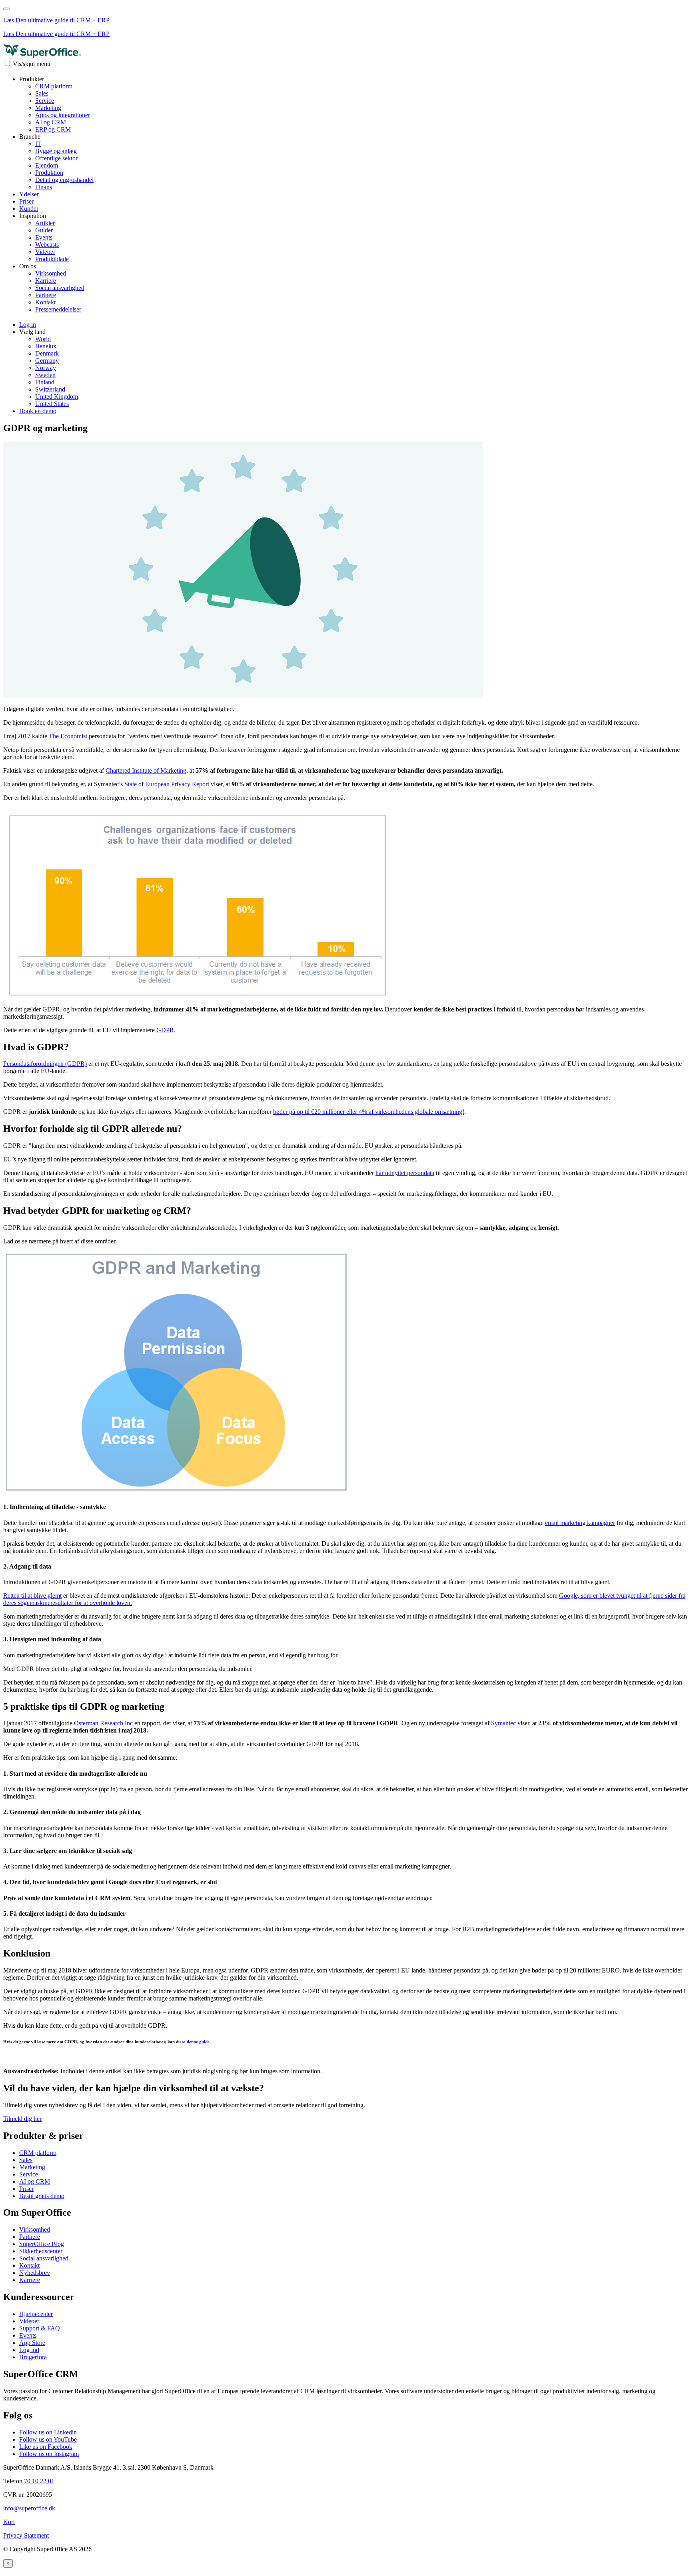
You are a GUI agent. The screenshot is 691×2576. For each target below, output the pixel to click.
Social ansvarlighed (60, 288)
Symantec (503, 1723)
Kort (9, 2522)
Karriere (46, 281)
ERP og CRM (53, 129)
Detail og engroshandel (64, 180)
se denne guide (196, 2042)
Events (44, 237)
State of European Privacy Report (167, 784)
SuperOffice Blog (42, 2244)
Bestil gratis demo (42, 2196)
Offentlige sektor (56, 158)
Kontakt (45, 302)
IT (38, 144)
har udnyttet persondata (405, 1173)
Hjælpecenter (36, 2314)
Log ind (29, 2350)
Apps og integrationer (63, 115)
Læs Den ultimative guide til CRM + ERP (56, 20)
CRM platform (54, 86)
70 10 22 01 (39, 2481)
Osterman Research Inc (103, 1723)
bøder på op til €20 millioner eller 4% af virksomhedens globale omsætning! (369, 1112)
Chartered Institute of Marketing (146, 770)
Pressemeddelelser (58, 309)
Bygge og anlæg (56, 151)
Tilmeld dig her (22, 2119)
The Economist (68, 736)
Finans (44, 187)
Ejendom (47, 165)
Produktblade (52, 259)
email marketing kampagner (580, 1523)
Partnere (46, 295)
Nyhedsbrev (35, 2273)
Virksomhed (51, 273)
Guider (44, 230)
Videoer (45, 252)
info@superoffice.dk (29, 2508)
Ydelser (29, 194)
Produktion (49, 173)
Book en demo (38, 411)
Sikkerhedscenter (41, 2251)
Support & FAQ (40, 2328)
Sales (42, 93)
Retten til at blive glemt (32, 1596)
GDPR (165, 1030)
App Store (32, 2343)
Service (45, 101)
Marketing (48, 108)
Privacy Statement (26, 2535)
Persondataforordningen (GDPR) (45, 1064)
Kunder (29, 209)
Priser (26, 201)
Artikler (45, 223)
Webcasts (47, 245)
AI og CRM (51, 122)
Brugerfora (33, 2357)
